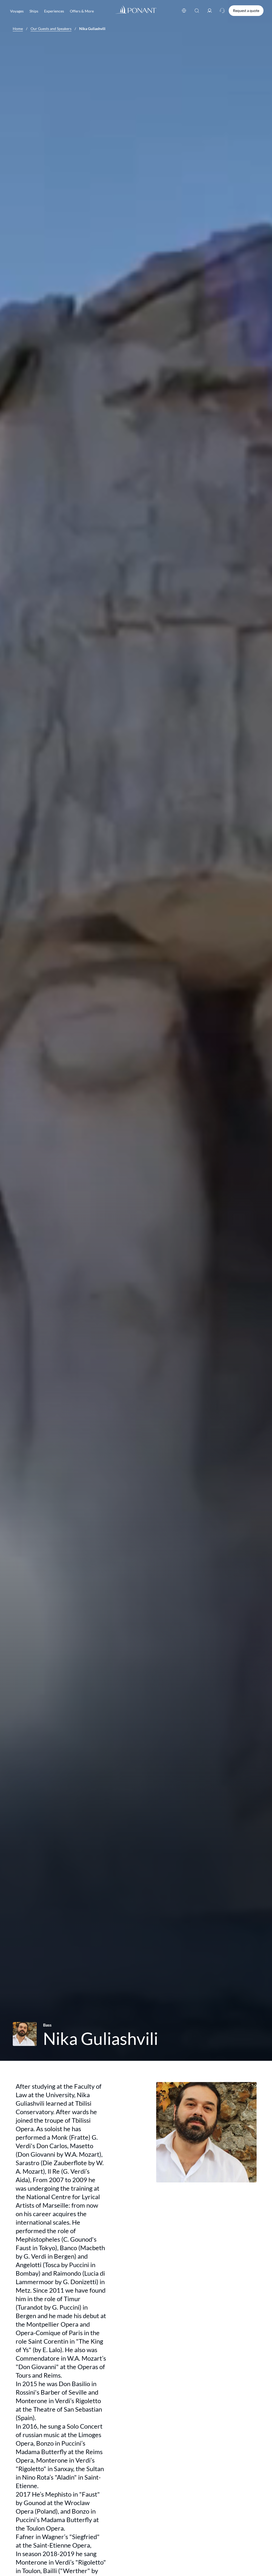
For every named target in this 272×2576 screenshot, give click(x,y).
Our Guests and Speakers (51, 29)
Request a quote (246, 10)
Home (18, 29)
